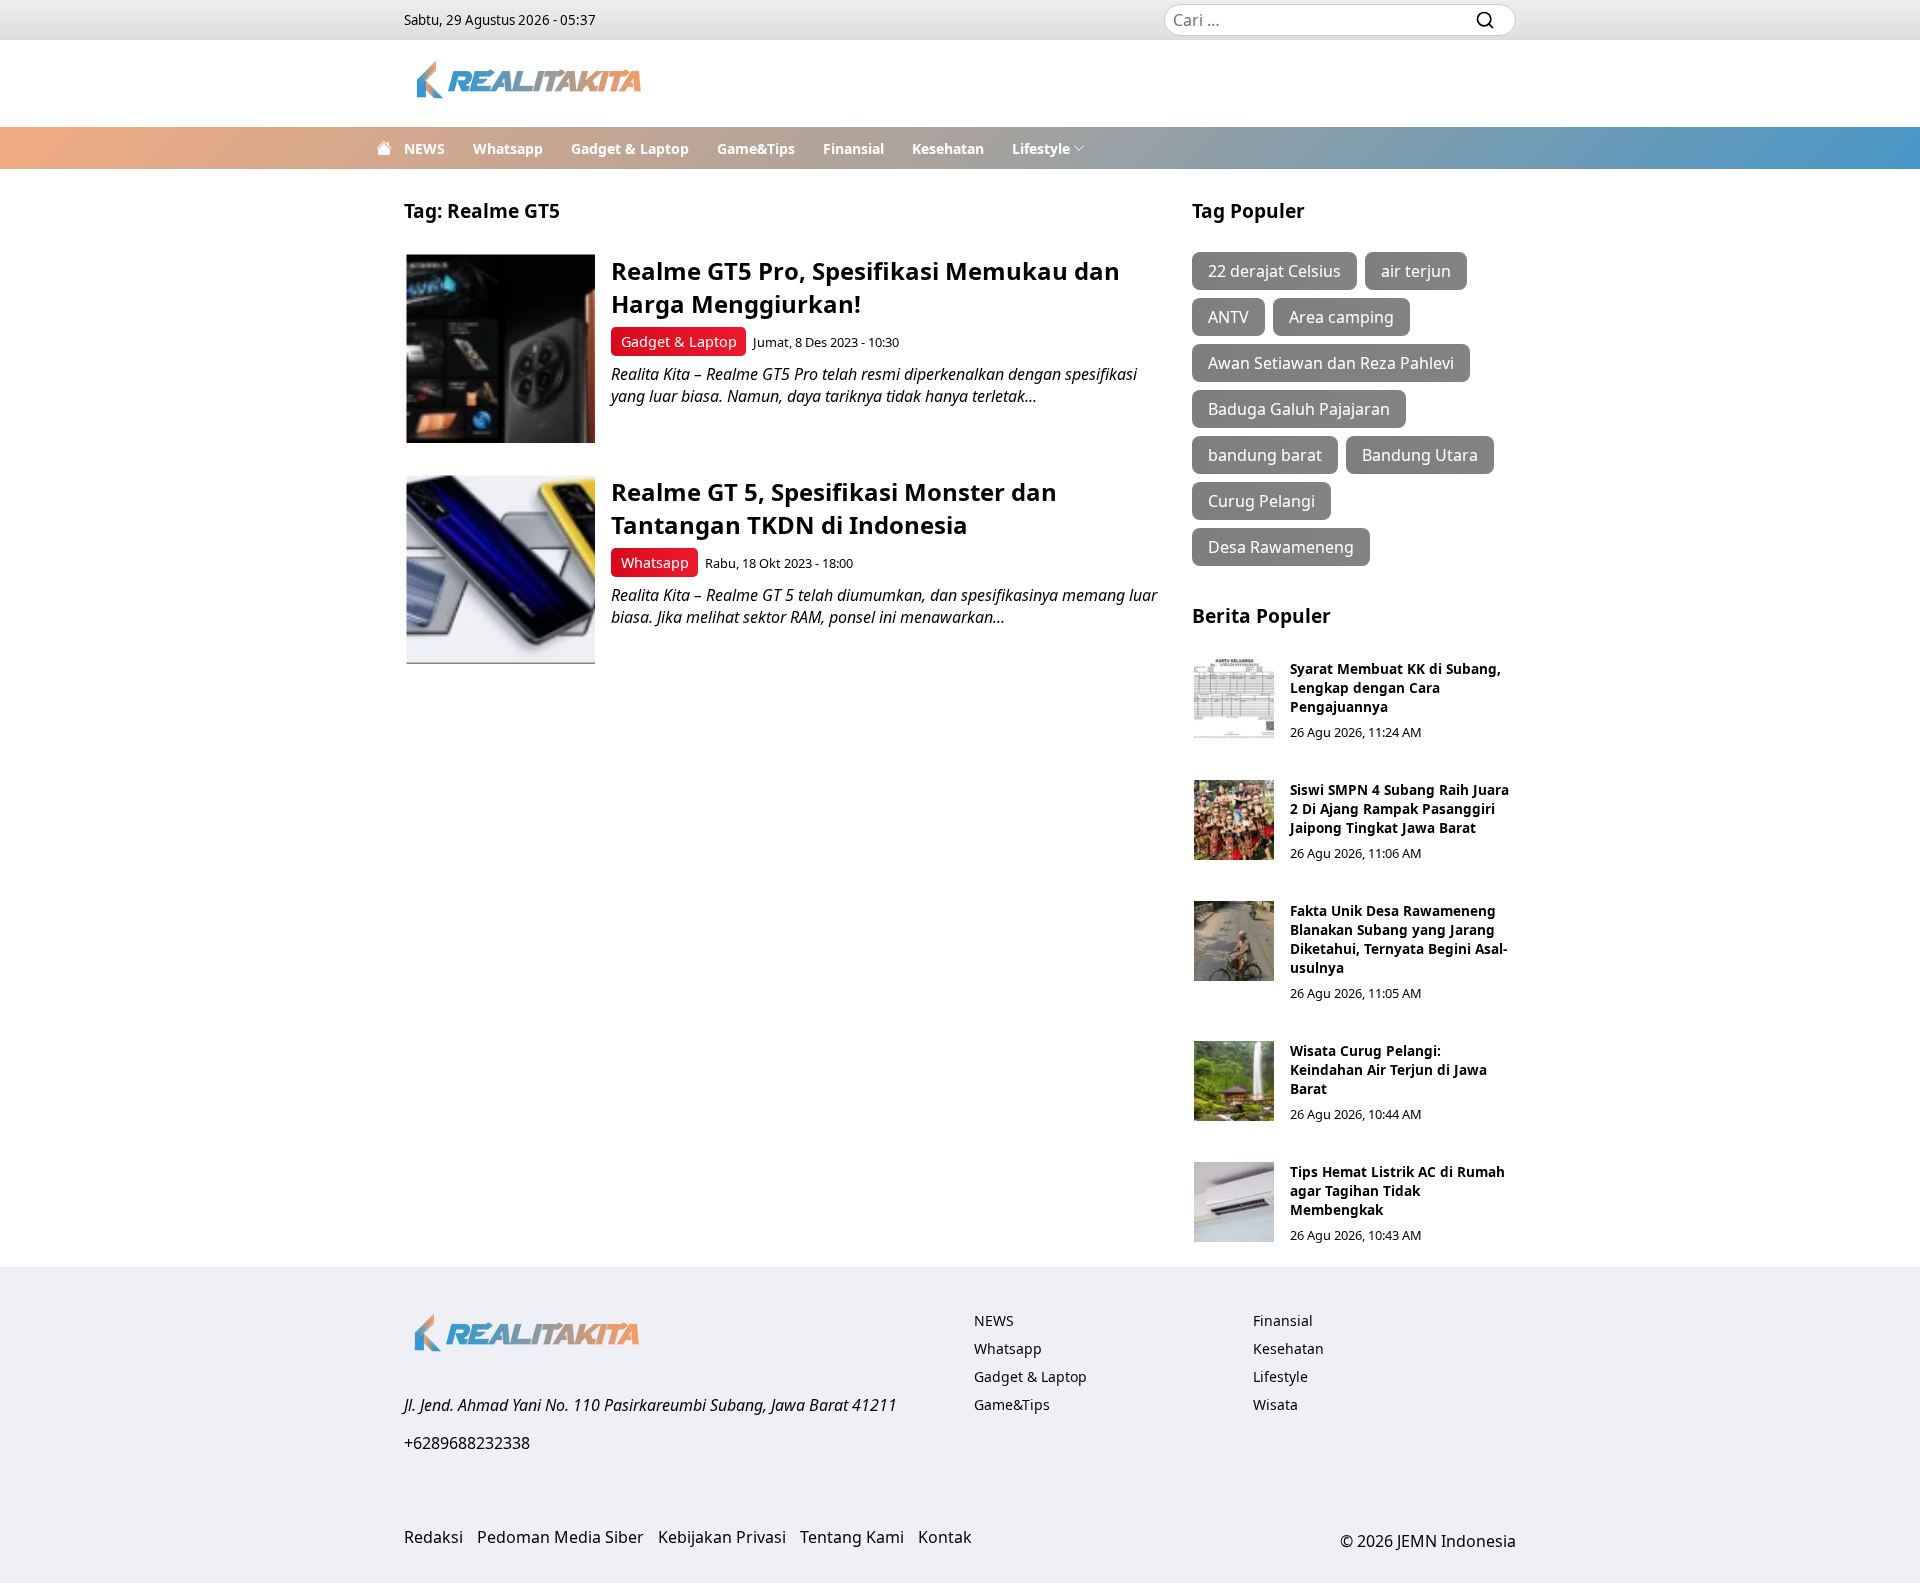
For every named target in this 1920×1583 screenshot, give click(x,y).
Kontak (945, 1537)
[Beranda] (384, 148)
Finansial (853, 148)
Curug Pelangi (1261, 501)
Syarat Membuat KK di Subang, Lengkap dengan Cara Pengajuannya (1395, 687)
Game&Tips (756, 148)
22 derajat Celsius (1274, 271)
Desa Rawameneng (1281, 547)
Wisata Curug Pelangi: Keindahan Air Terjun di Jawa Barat (1388, 1069)
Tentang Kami (852, 1537)
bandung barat (1265, 455)
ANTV (1228, 317)
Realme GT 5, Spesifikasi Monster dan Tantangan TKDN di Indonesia (834, 508)
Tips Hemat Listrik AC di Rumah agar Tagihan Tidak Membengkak (1397, 1190)
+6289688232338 (467, 1443)
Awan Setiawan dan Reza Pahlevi (1331, 363)
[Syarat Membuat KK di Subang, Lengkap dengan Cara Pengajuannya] (1234, 699)
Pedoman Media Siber (560, 1537)
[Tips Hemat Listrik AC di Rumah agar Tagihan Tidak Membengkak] (1234, 1202)
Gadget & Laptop (630, 148)
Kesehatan (948, 148)
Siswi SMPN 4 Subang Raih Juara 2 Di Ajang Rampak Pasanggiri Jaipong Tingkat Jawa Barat (1399, 808)
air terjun (1416, 271)
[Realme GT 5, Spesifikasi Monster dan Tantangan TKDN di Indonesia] (500, 569)
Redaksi (433, 1537)
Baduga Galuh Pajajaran (1299, 409)
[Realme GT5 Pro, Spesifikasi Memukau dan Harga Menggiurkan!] (500, 348)
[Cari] (1485, 20)
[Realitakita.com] (530, 83)
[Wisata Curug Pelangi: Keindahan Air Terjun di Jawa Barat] (1234, 1081)
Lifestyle (1041, 148)
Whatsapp (508, 148)
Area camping (1341, 317)
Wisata (1275, 1404)
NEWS (424, 148)
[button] (1048, 148)
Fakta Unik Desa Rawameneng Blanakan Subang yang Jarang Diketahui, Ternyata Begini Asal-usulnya (1398, 939)
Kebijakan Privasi (722, 1537)
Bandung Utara (1420, 455)
